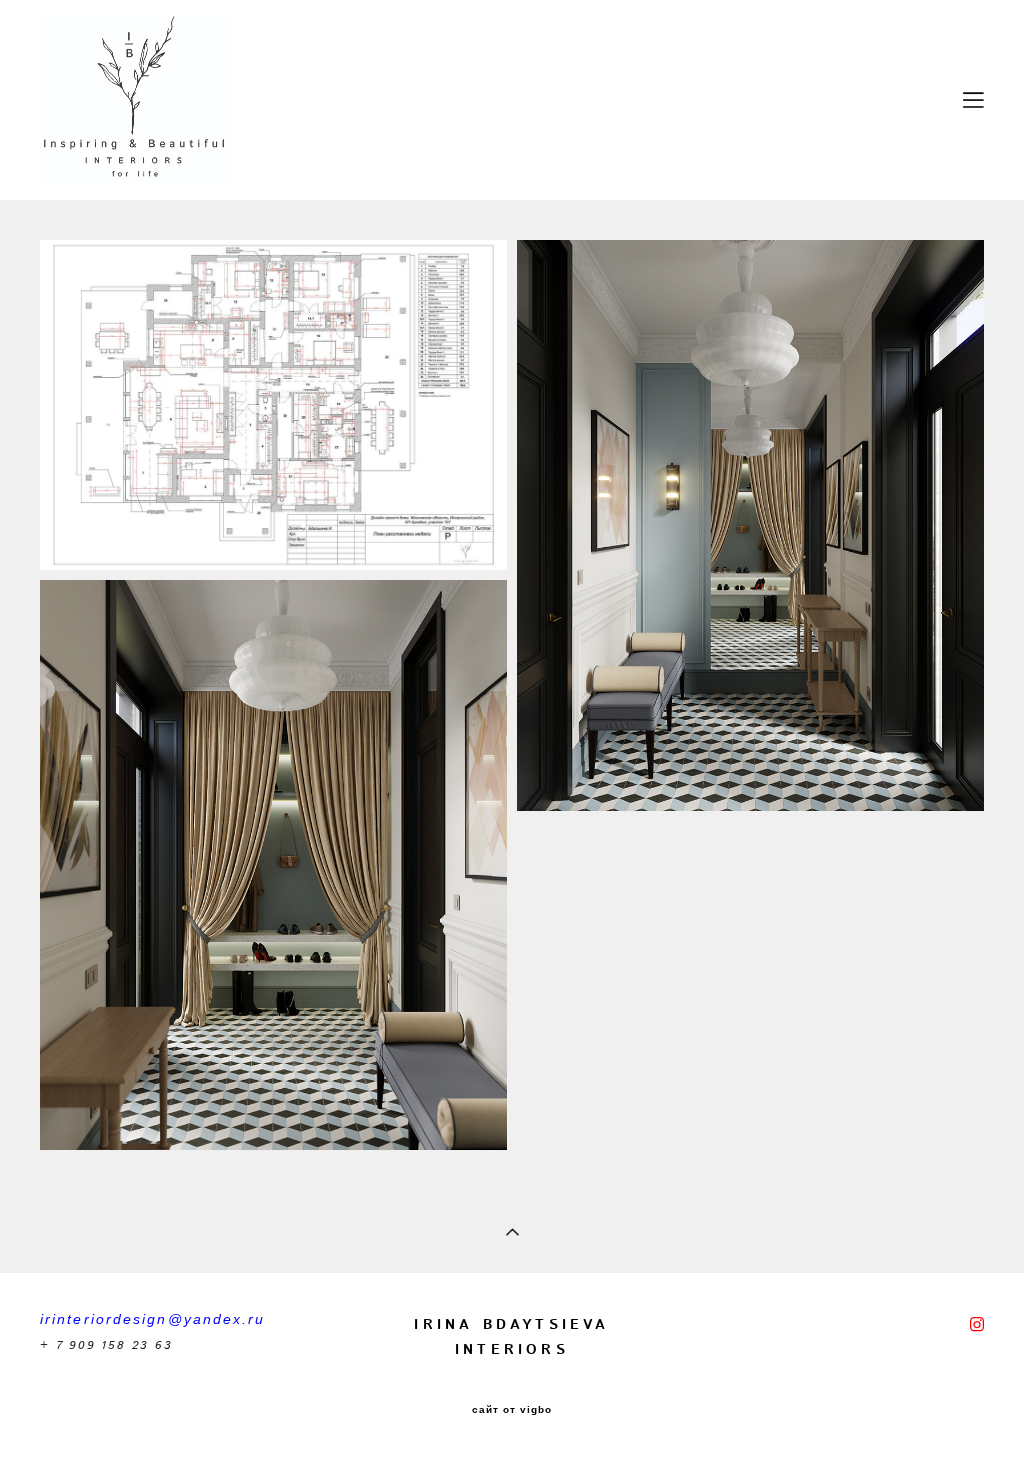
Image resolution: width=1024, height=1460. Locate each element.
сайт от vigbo (512, 1410)
